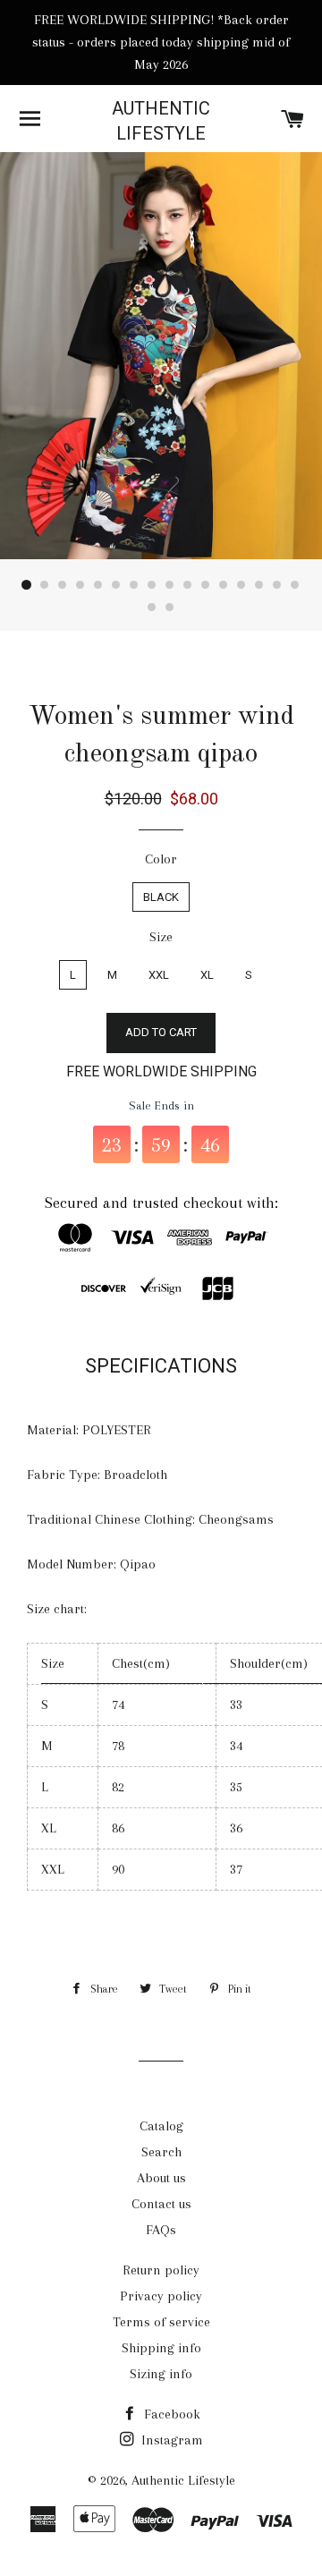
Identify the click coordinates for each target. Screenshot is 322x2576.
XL (207, 975)
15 (277, 585)
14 (259, 585)
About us (161, 2178)
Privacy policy (161, 2296)
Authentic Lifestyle (161, 121)
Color (161, 859)
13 (241, 585)
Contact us (161, 2204)
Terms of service (161, 2322)
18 (170, 608)
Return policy (161, 2270)
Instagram (170, 2440)
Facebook (170, 2414)
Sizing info (161, 2374)
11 (206, 585)
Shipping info (161, 2348)
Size (161, 937)
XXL (159, 975)
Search (161, 2152)
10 (188, 585)
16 (295, 585)
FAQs (161, 2230)
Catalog (161, 2126)
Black (161, 897)
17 (152, 608)
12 (224, 585)
